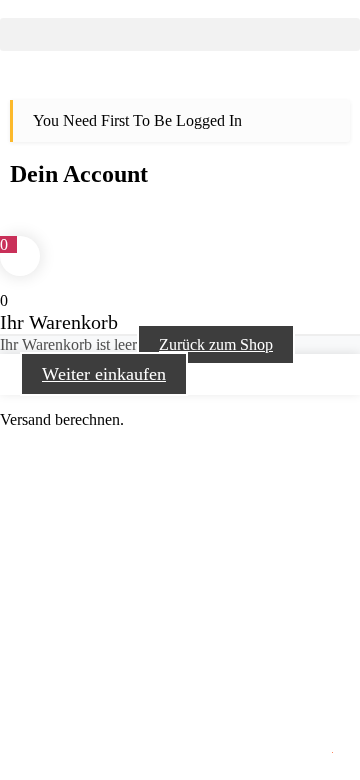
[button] (180, 34)
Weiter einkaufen (104, 374)
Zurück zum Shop (216, 344)
